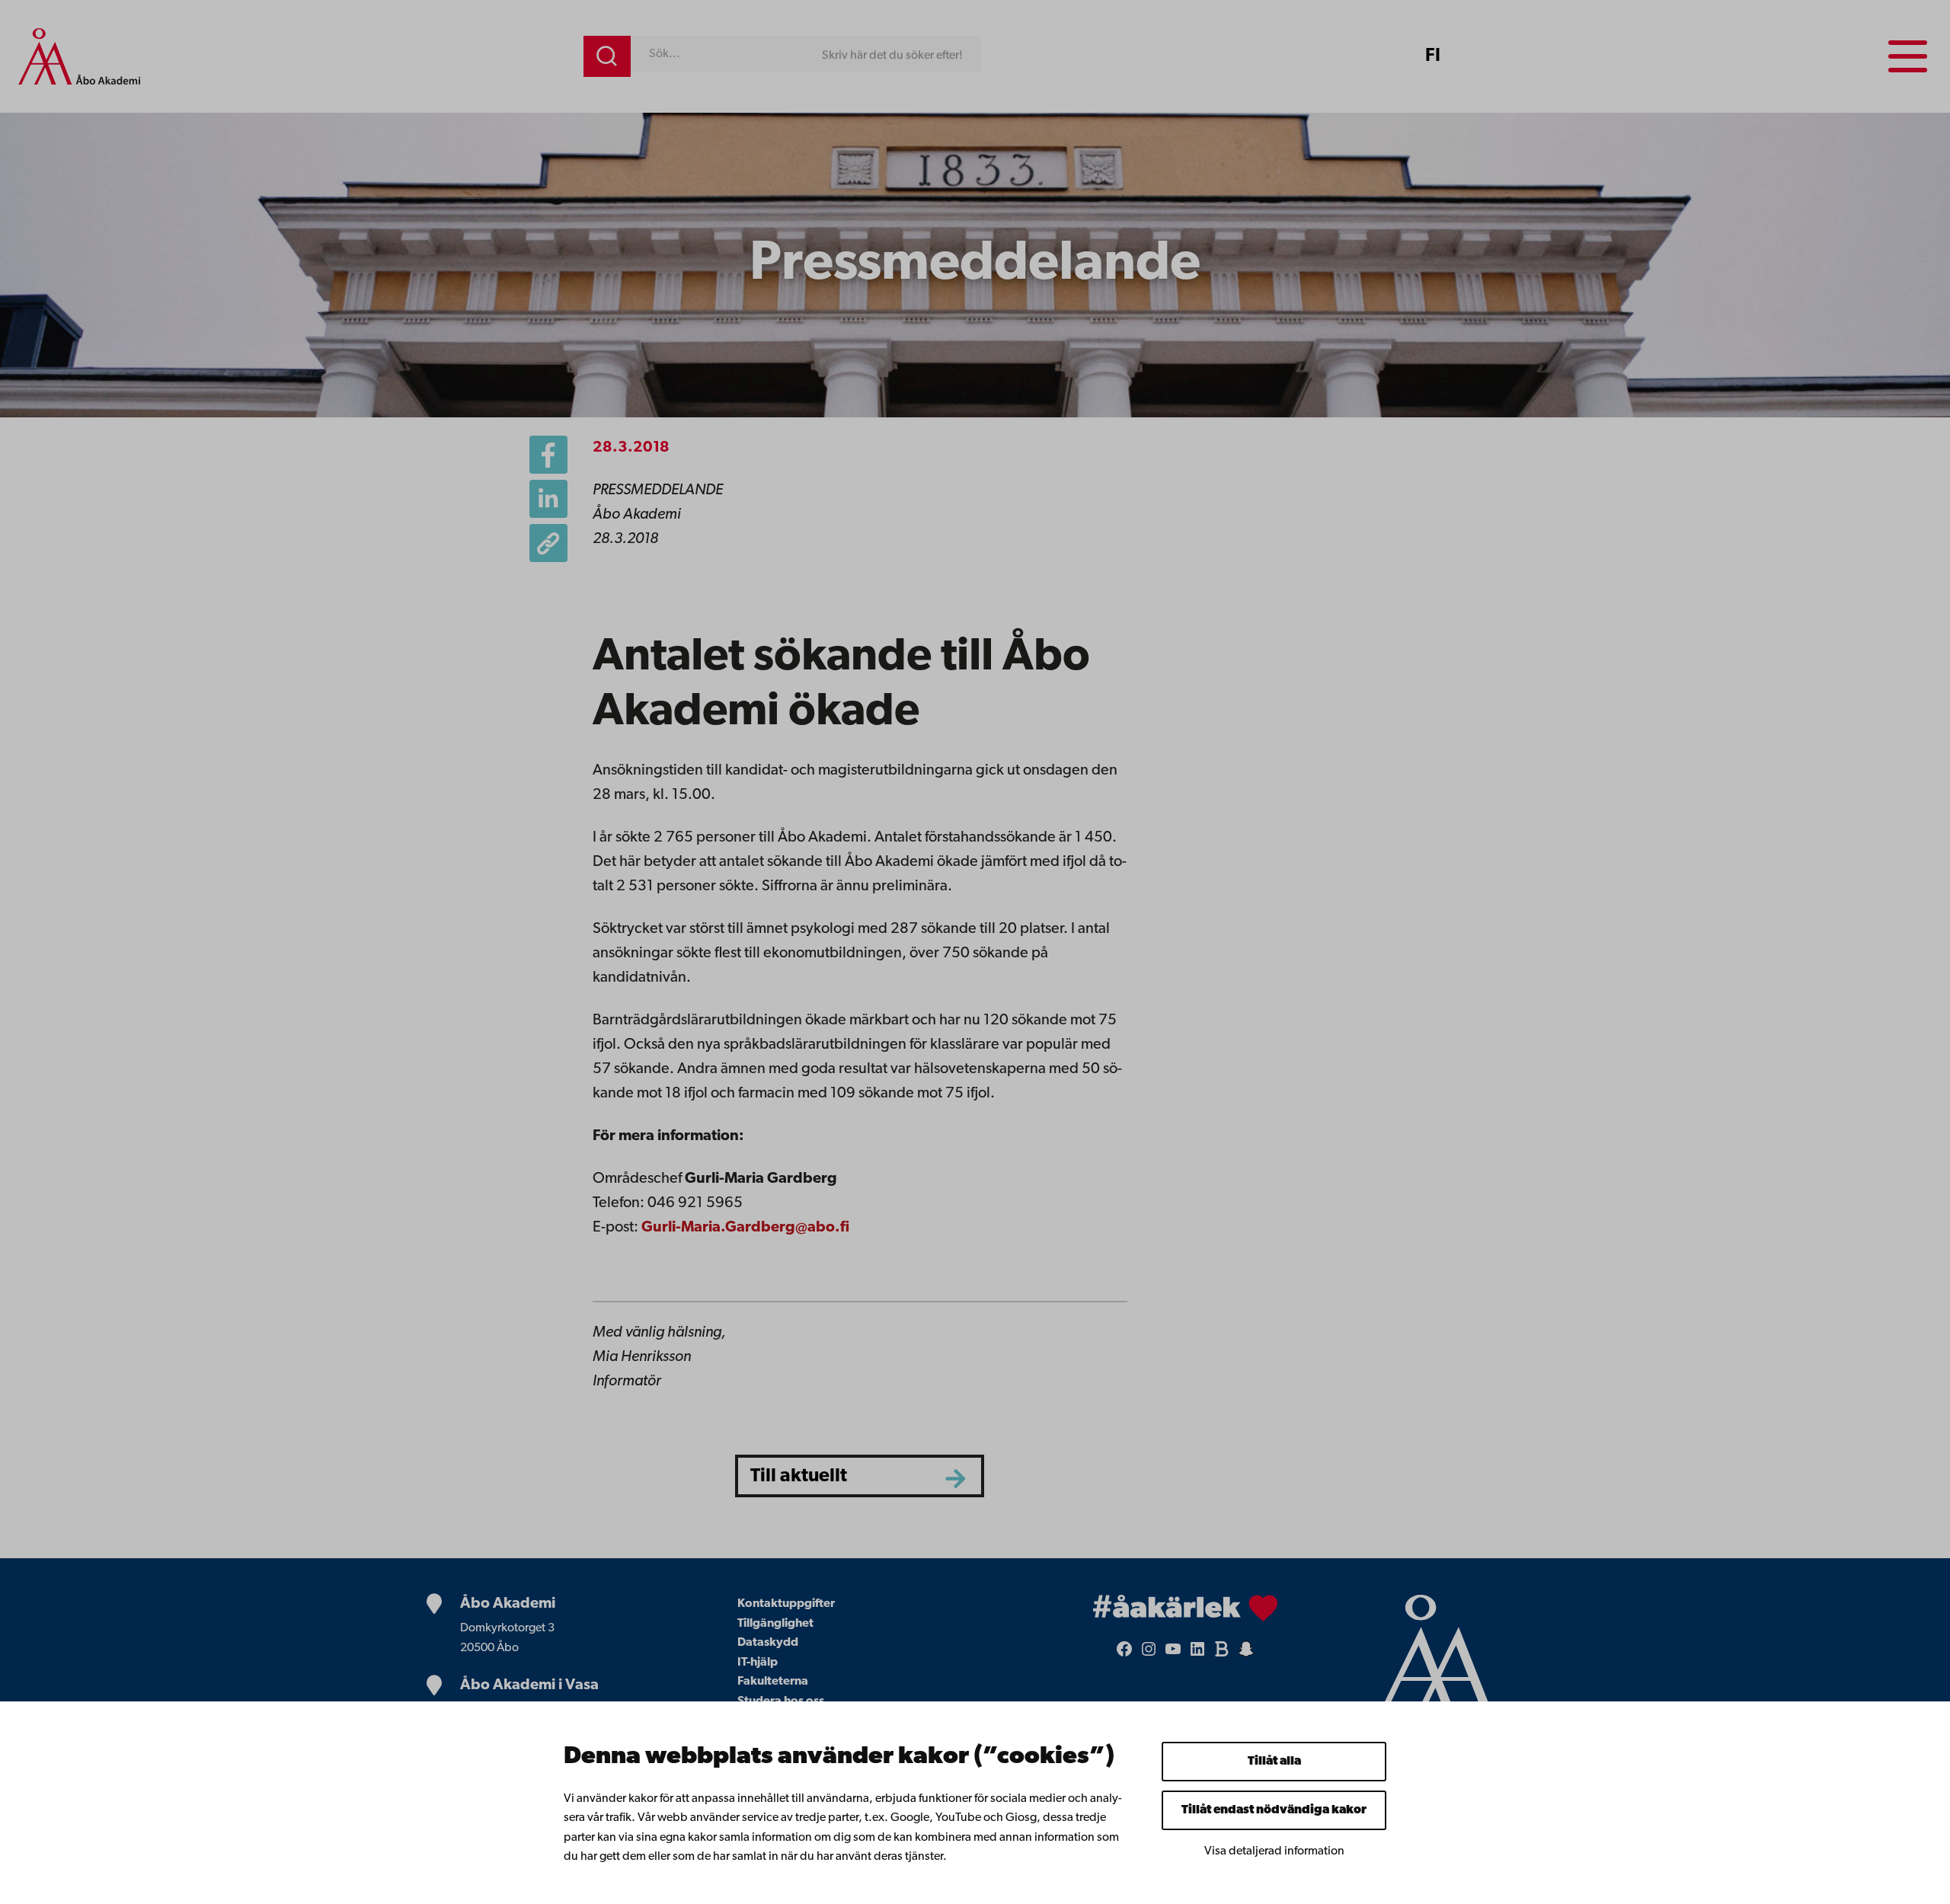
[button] (548, 543)
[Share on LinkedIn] (548, 499)
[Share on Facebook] (548, 455)
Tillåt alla (1274, 1762)
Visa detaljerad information (1274, 1851)
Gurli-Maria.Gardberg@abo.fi (745, 1228)
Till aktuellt (799, 1476)
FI (1433, 56)
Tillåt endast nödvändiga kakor (1274, 1810)
